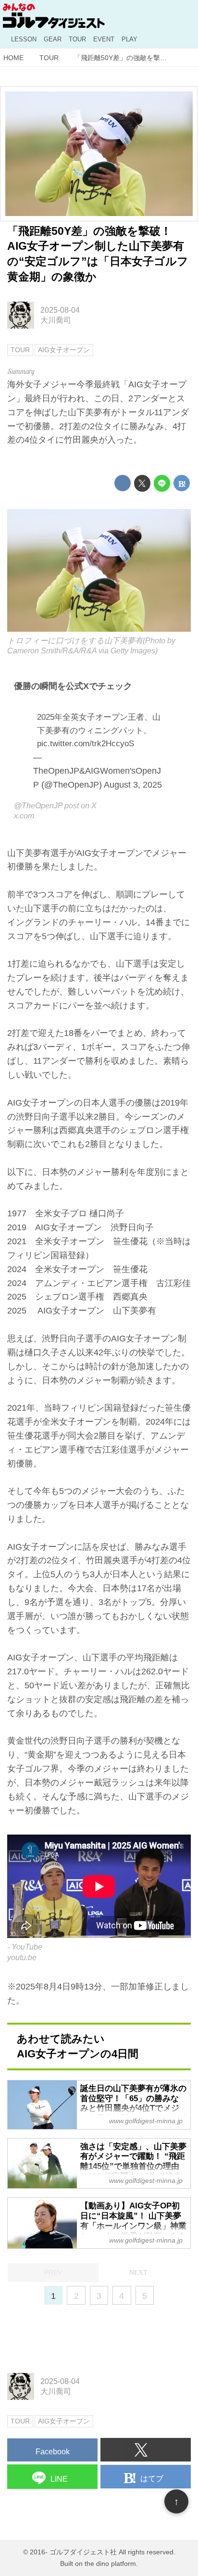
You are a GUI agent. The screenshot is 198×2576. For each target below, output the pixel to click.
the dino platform (110, 2563)
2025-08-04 (60, 310)
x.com (24, 816)
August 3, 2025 (133, 785)
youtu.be (22, 1957)
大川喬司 (56, 320)
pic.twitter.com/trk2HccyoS (86, 744)
